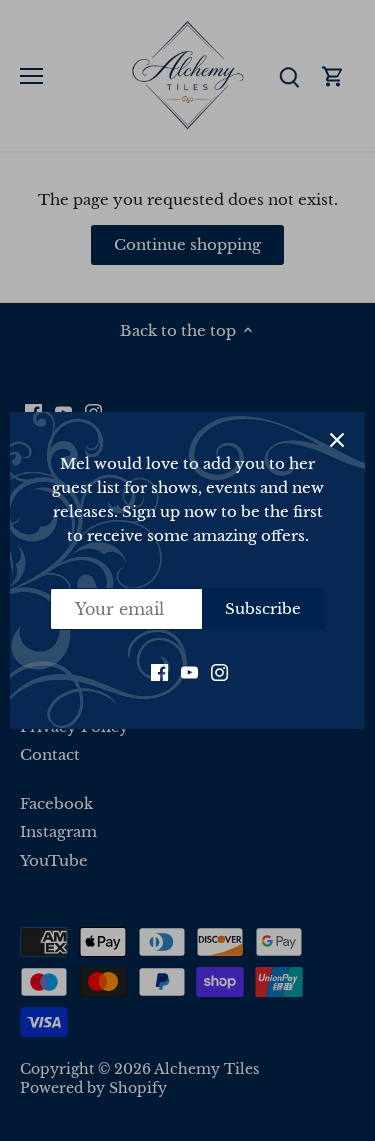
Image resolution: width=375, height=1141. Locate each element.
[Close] (337, 440)
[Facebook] (159, 670)
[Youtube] (189, 670)
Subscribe (263, 608)
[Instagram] (219, 670)
